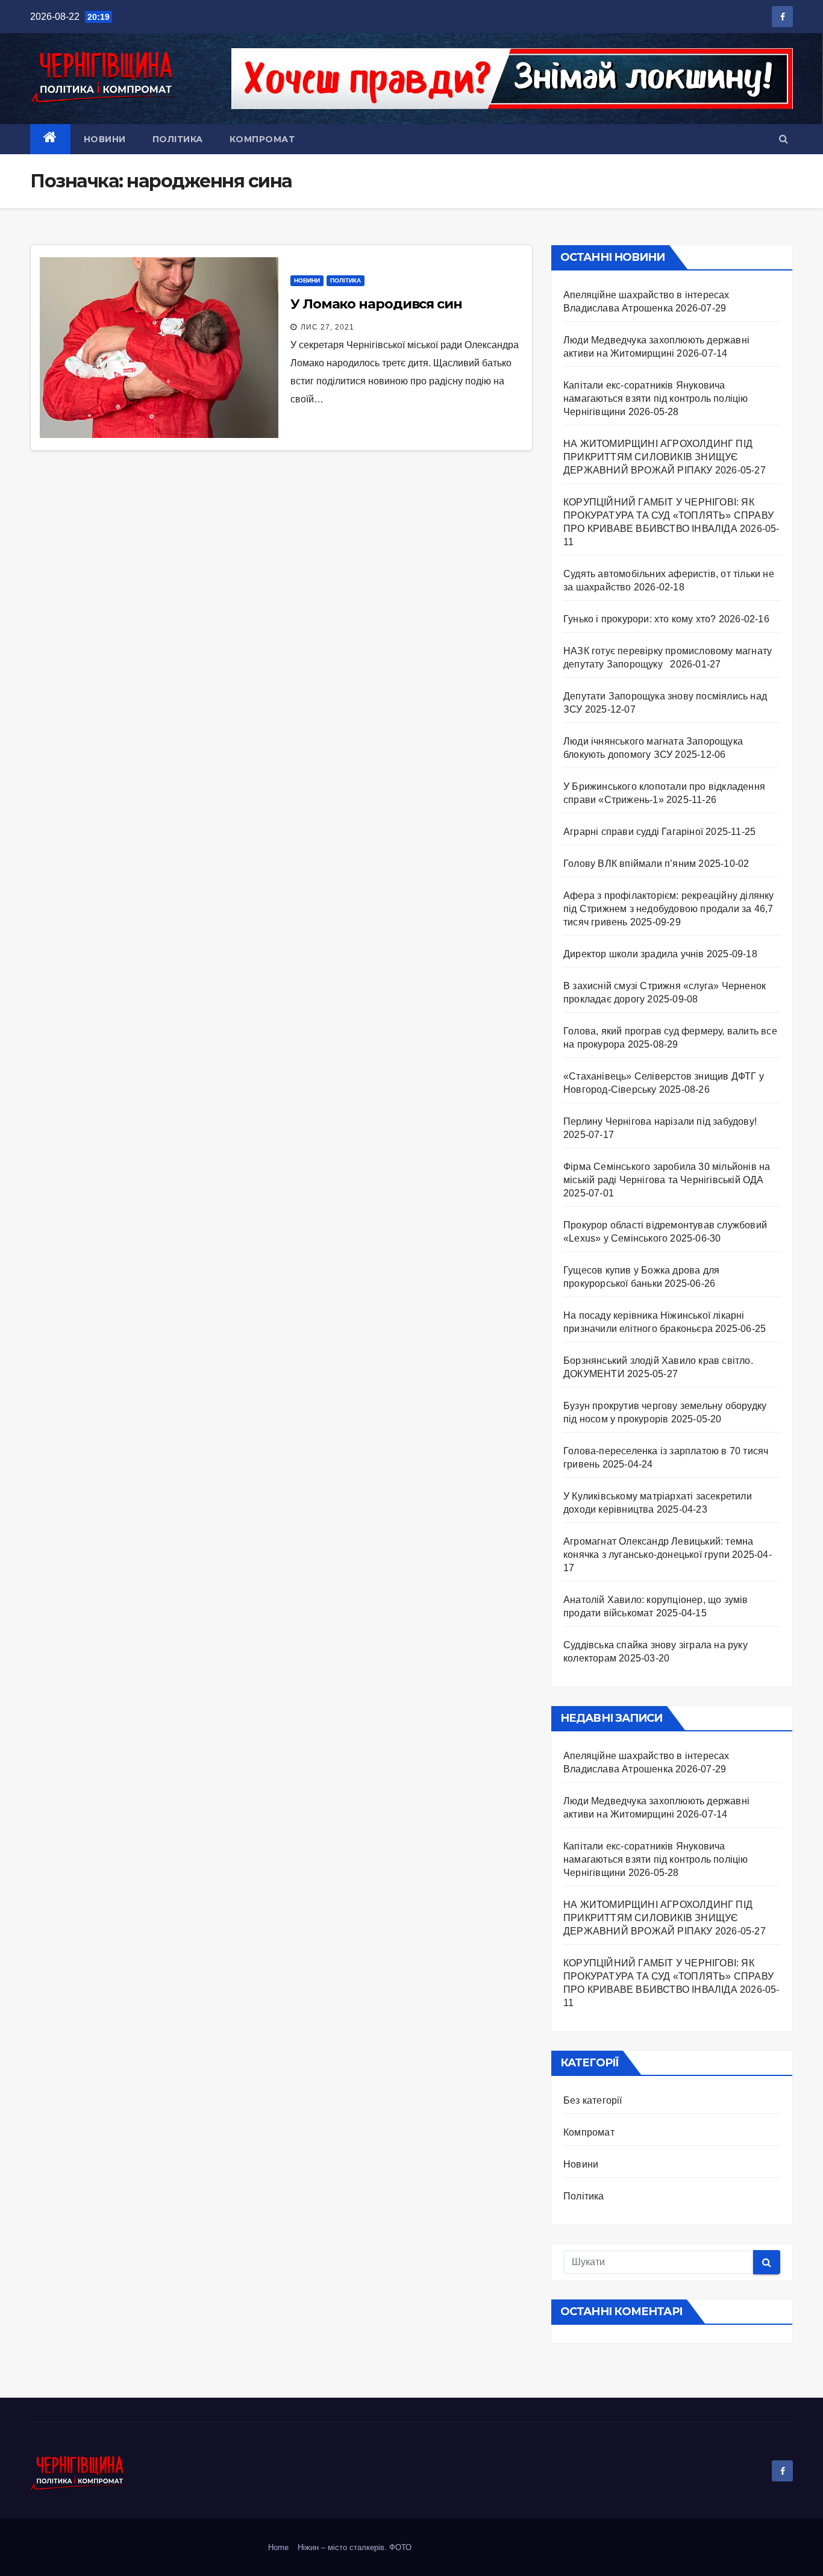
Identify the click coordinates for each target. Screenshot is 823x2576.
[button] (784, 139)
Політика (178, 139)
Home (278, 2547)
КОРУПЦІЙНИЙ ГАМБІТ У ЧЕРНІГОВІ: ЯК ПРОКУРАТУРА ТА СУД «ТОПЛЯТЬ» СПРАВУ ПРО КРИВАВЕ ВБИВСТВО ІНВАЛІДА (668, 515)
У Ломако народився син (376, 304)
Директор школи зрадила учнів (634, 954)
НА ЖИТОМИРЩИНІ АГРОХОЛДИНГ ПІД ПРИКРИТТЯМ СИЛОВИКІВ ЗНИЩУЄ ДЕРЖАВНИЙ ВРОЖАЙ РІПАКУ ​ (658, 457)
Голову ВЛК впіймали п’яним (630, 864)
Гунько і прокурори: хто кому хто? (640, 619)
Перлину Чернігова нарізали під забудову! (660, 1121)
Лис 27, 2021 (327, 327)
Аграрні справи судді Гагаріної (633, 832)
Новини (105, 139)
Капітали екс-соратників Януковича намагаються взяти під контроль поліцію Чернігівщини (656, 399)
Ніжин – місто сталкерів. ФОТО (355, 2547)
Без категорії (593, 2100)
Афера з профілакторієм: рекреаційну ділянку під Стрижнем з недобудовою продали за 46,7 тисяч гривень (669, 909)
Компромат (262, 139)
